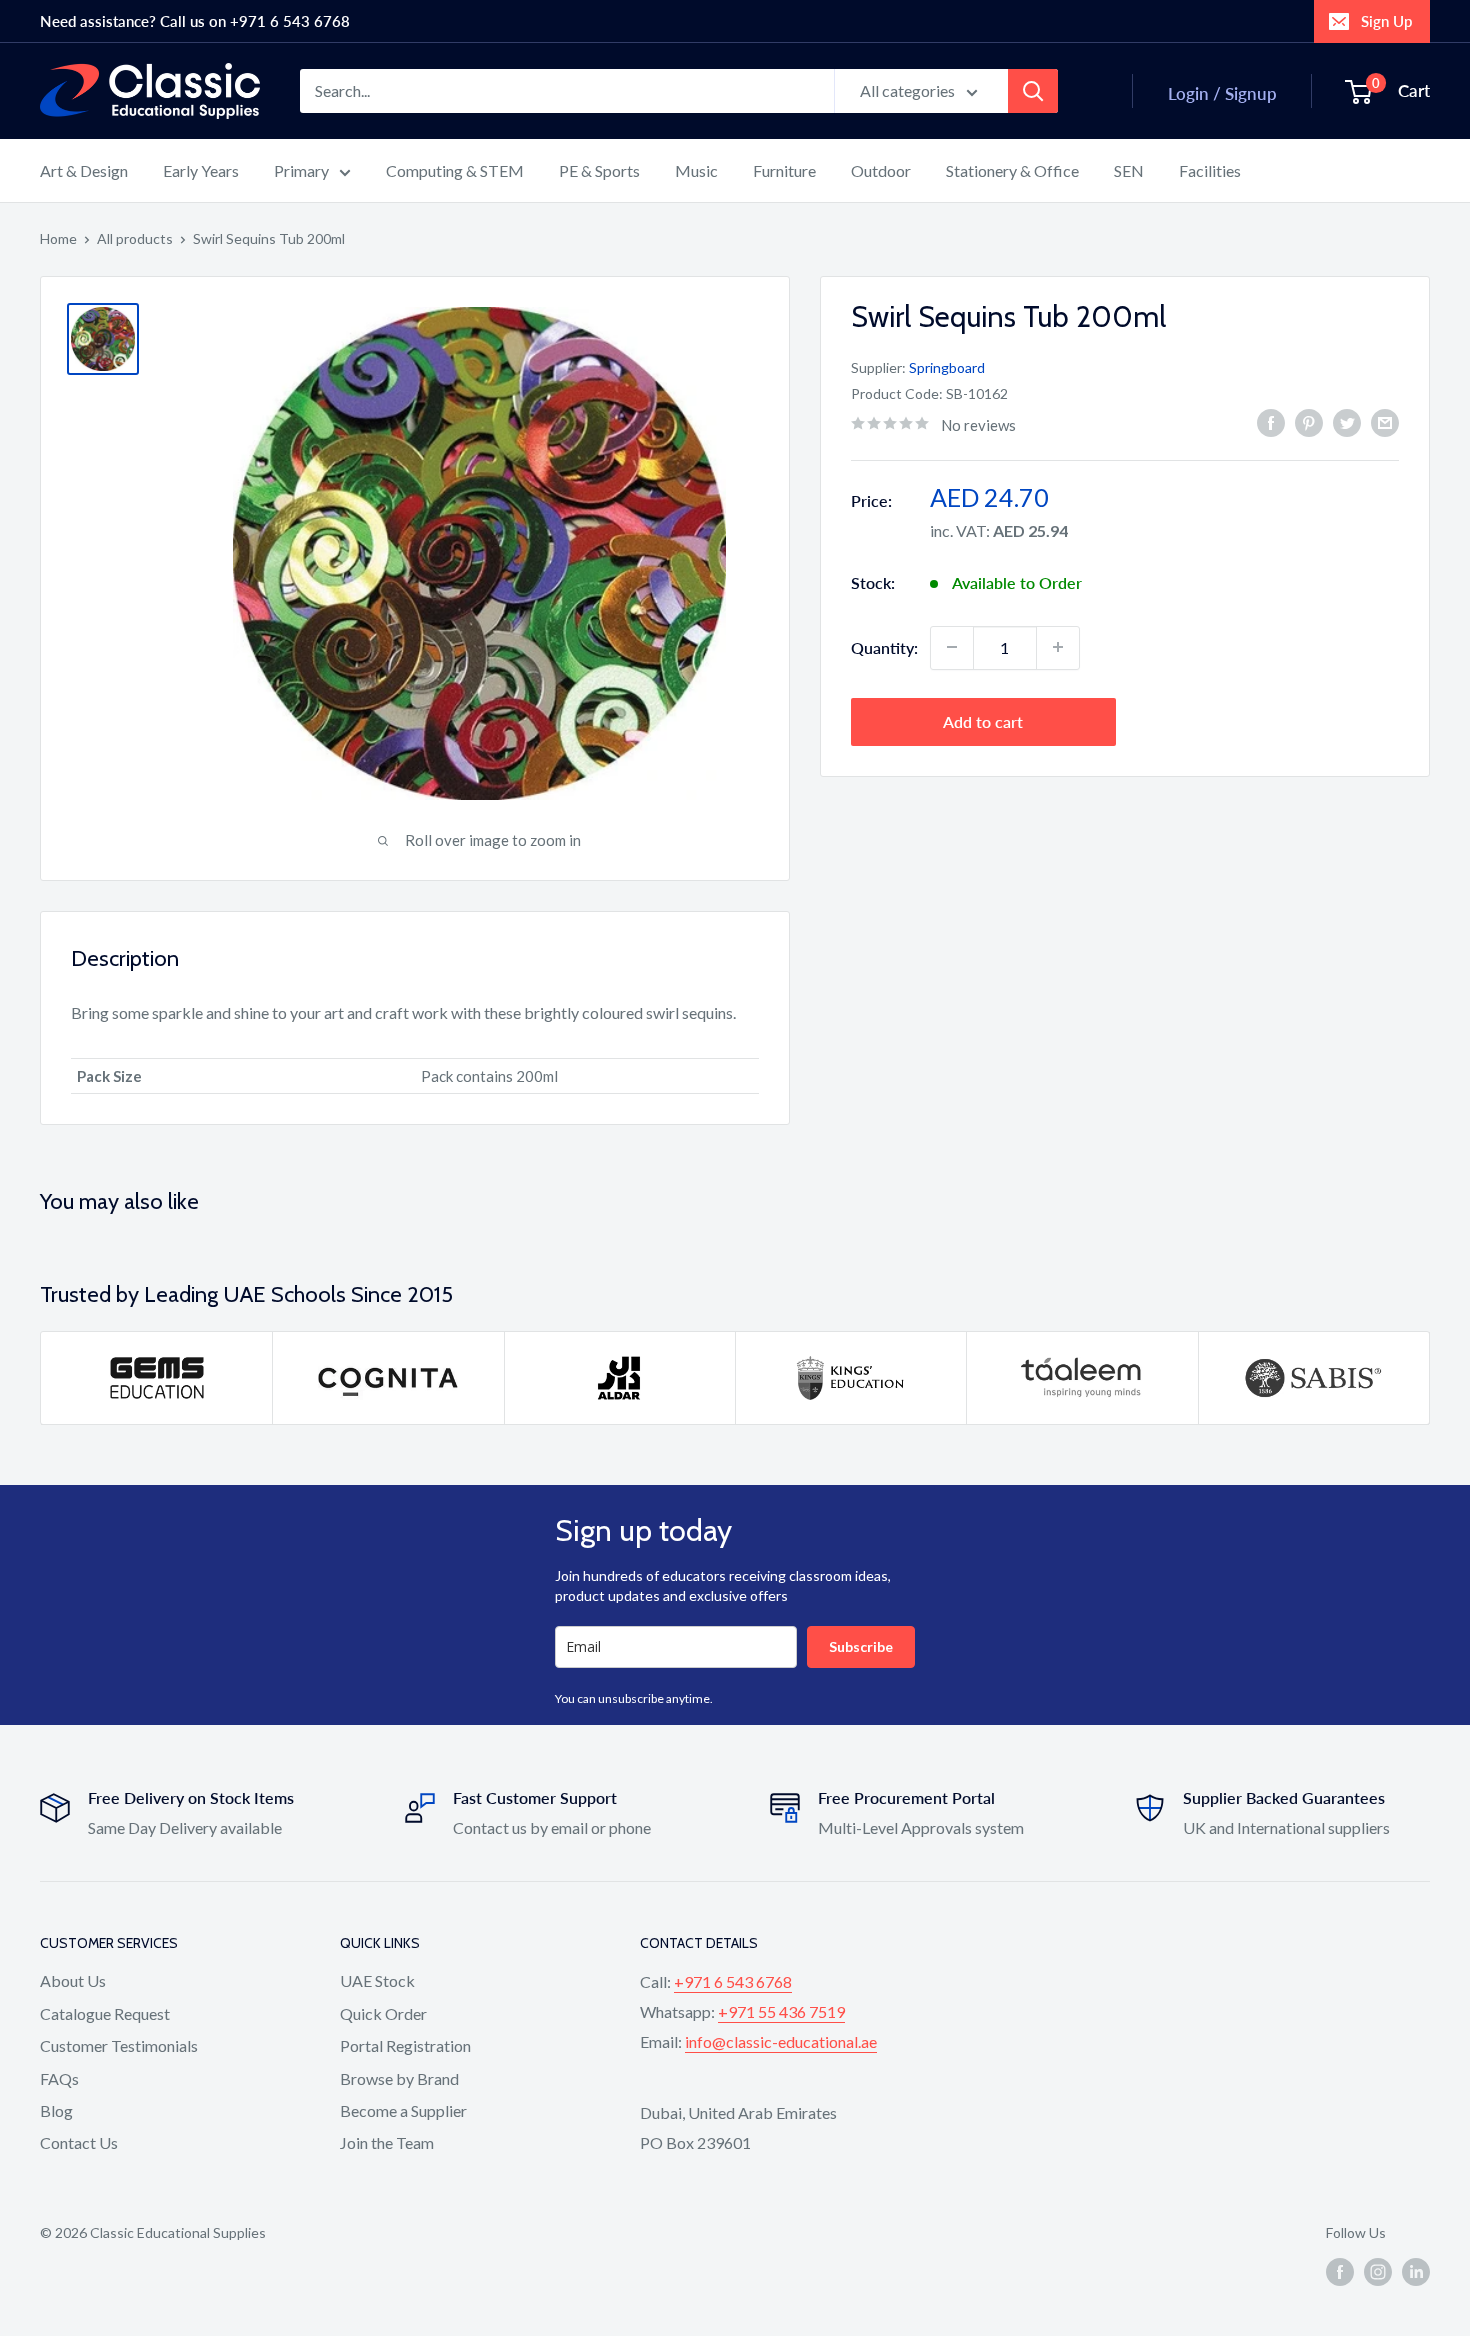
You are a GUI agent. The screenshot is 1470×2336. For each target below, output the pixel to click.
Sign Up (1386, 21)
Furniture (784, 170)
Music (696, 170)
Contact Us (79, 2142)
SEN (1129, 170)
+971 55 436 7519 (781, 2011)
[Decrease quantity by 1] (952, 647)
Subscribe (861, 1646)
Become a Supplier (403, 2110)
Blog (56, 2110)
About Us (73, 1980)
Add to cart (983, 720)
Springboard (947, 366)
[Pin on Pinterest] (1309, 422)
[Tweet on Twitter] (1347, 422)
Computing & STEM (455, 170)
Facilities (1210, 170)
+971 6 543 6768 (733, 1981)
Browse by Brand (399, 2078)
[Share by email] (1385, 422)
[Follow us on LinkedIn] (1416, 2271)
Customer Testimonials (119, 2045)
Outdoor (881, 170)
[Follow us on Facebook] (1340, 2271)
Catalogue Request (105, 2013)
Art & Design (84, 170)
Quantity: (884, 646)
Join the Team (387, 2142)
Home (58, 238)
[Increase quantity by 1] (1058, 647)
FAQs (59, 2078)
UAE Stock (377, 1980)
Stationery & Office (1012, 170)
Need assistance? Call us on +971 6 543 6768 (195, 21)
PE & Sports (599, 170)
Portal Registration (405, 2045)
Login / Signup (1222, 93)
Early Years (201, 170)
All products (135, 238)
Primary (301, 170)
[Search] (1033, 91)
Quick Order (383, 2013)
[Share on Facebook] (1271, 422)
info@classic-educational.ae (781, 2041)
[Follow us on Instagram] (1378, 2271)
